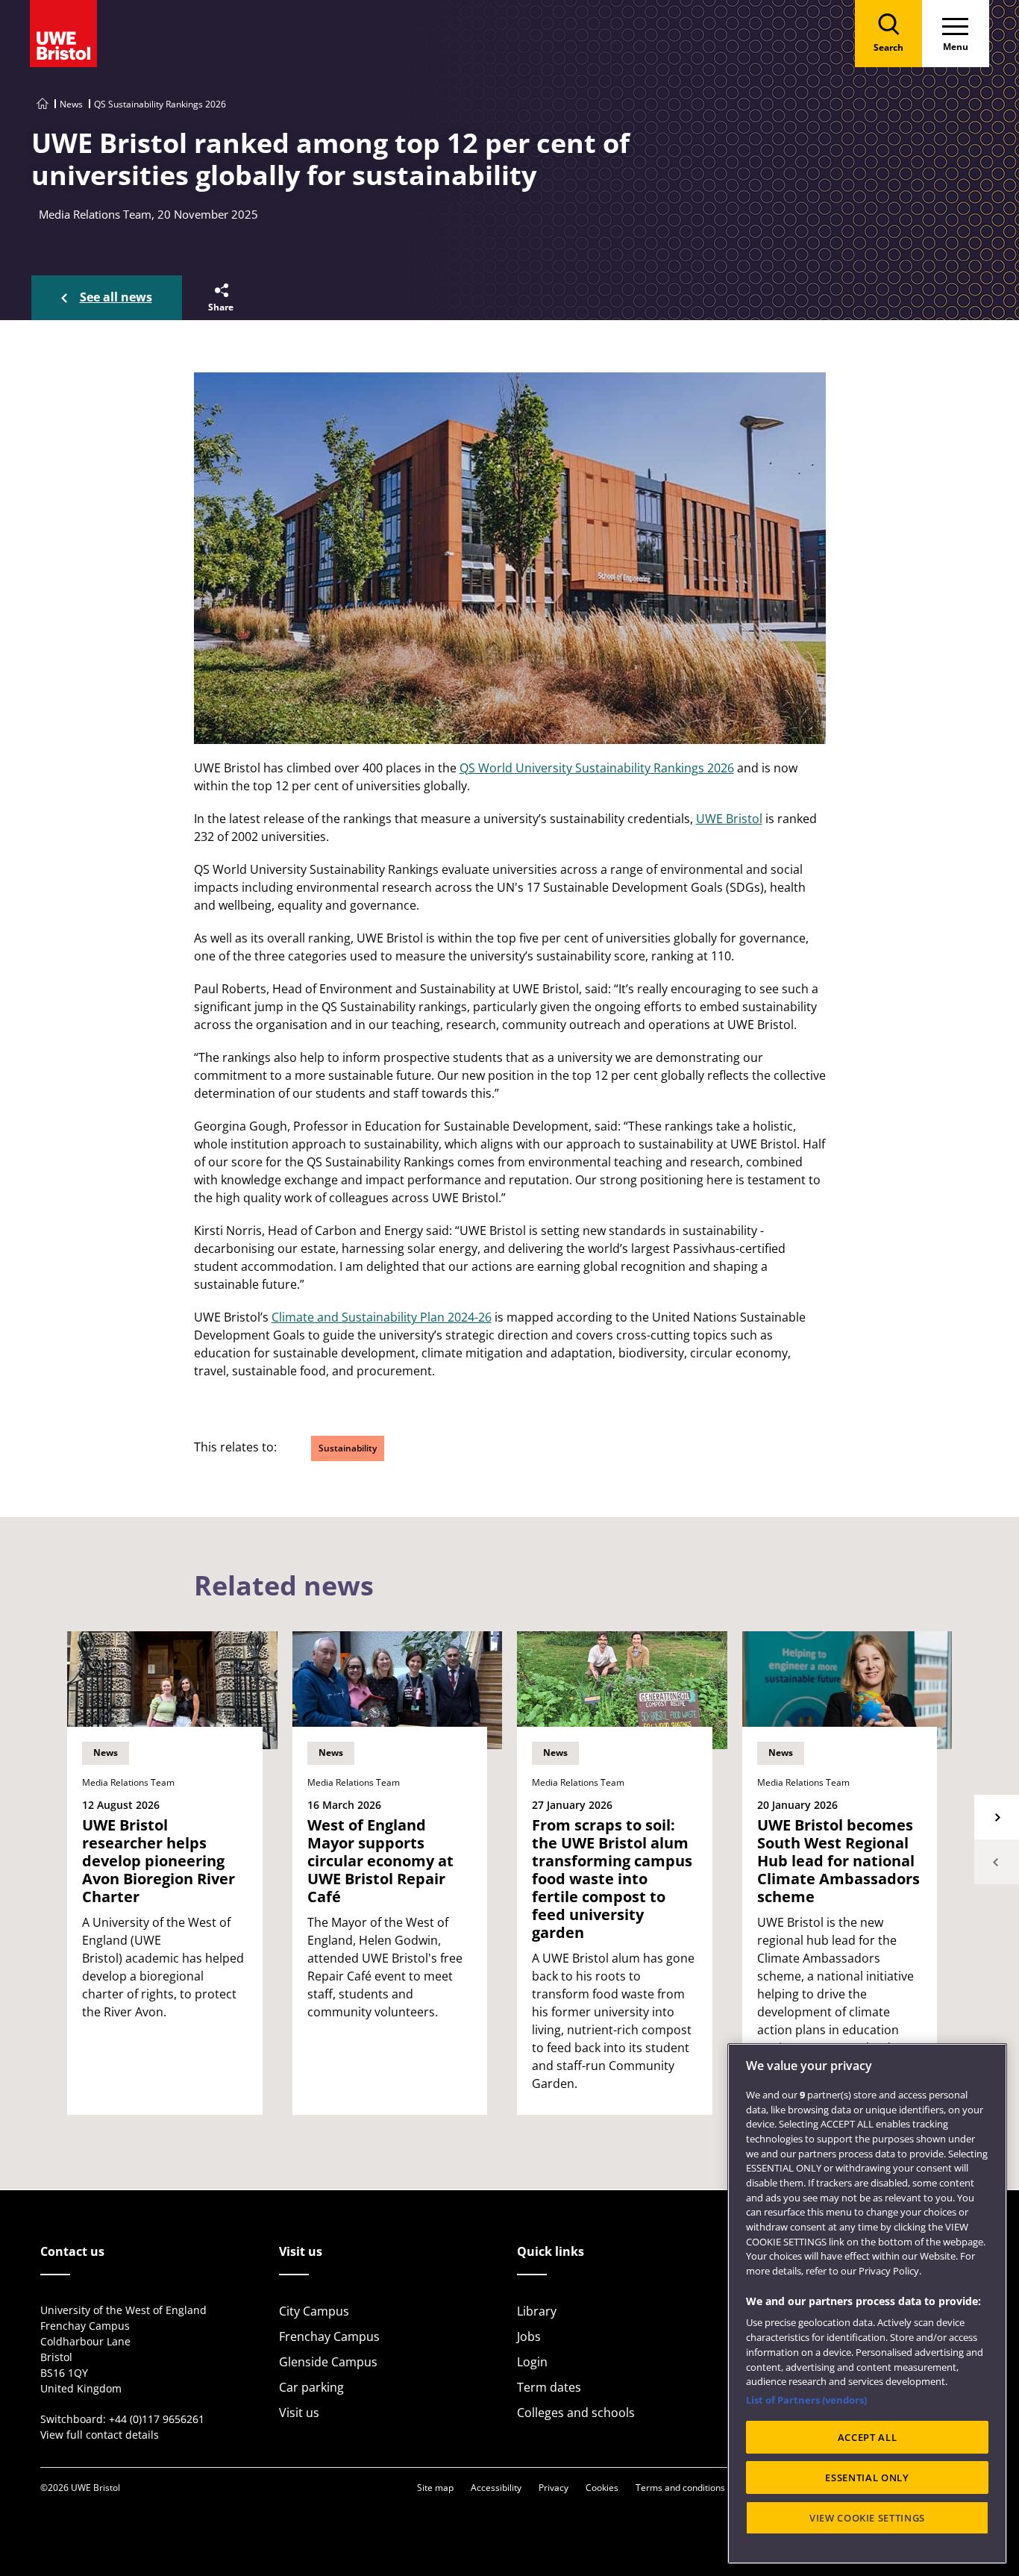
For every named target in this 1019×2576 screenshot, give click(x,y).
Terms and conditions (680, 2488)
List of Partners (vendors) (806, 2400)
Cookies (602, 2488)
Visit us (299, 2413)
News (71, 104)
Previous (997, 1862)
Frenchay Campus (329, 2336)
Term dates (549, 2387)
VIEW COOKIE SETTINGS (867, 2518)
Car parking (311, 2387)
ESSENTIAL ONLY (867, 2477)
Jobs (529, 2336)
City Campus (314, 2311)
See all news (116, 297)
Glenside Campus (328, 2362)
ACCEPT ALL (868, 2437)
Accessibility (496, 2488)
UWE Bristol (729, 819)
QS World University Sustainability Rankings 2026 (597, 768)
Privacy (554, 2488)
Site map (435, 2488)
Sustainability (348, 1448)
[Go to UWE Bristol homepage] (43, 104)
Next (997, 1817)
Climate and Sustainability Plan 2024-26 (382, 1317)
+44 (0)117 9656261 (157, 2419)
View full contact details (100, 2435)
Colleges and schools (576, 2413)
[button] (220, 298)
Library (537, 2311)
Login (532, 2362)
